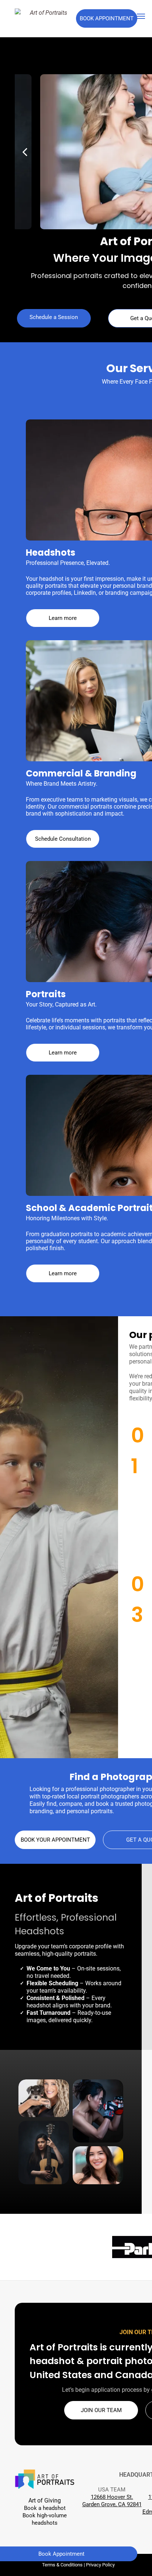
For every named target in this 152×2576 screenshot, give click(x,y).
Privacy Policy (100, 2565)
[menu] (141, 16)
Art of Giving (45, 2500)
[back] (25, 152)
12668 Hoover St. (112, 2497)
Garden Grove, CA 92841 (112, 2504)
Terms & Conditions (62, 2565)
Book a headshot (45, 2508)
